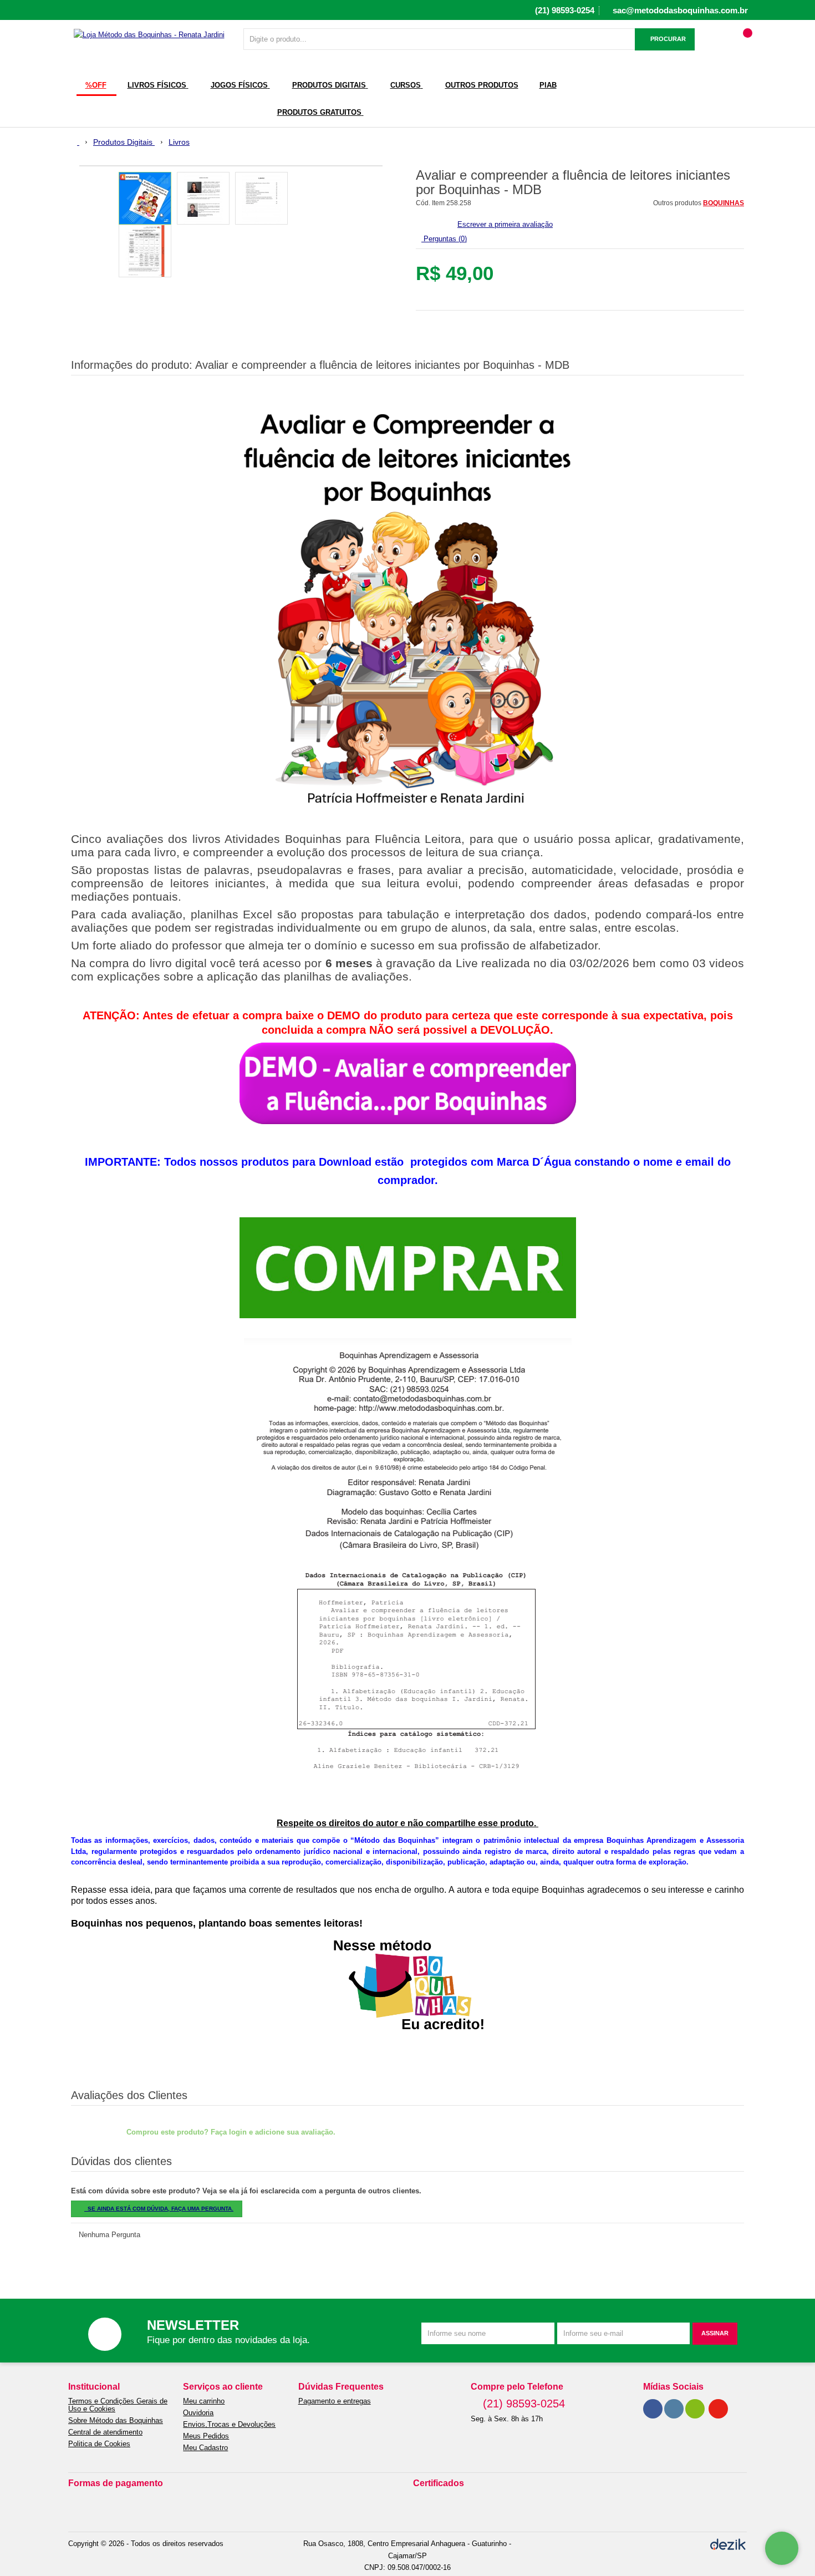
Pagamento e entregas (335, 2401)
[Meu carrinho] (744, 44)
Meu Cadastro (205, 2448)
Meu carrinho (204, 2401)
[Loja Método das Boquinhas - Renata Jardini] (149, 34)
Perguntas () (444, 239)
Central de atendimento (105, 2432)
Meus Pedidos (206, 2436)
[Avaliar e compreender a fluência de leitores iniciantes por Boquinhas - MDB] (145, 198)
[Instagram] (674, 2409)
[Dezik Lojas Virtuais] (728, 2544)
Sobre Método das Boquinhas (116, 2421)
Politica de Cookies (99, 2444)
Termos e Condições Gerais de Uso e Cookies (118, 2405)
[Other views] (79, 226)
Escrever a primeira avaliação (505, 224)
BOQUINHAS (724, 203)
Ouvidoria (198, 2413)
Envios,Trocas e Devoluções (229, 2425)
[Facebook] (653, 2409)
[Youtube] (718, 2409)
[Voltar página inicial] (75, 142)
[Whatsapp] (695, 2409)
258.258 (459, 203)
